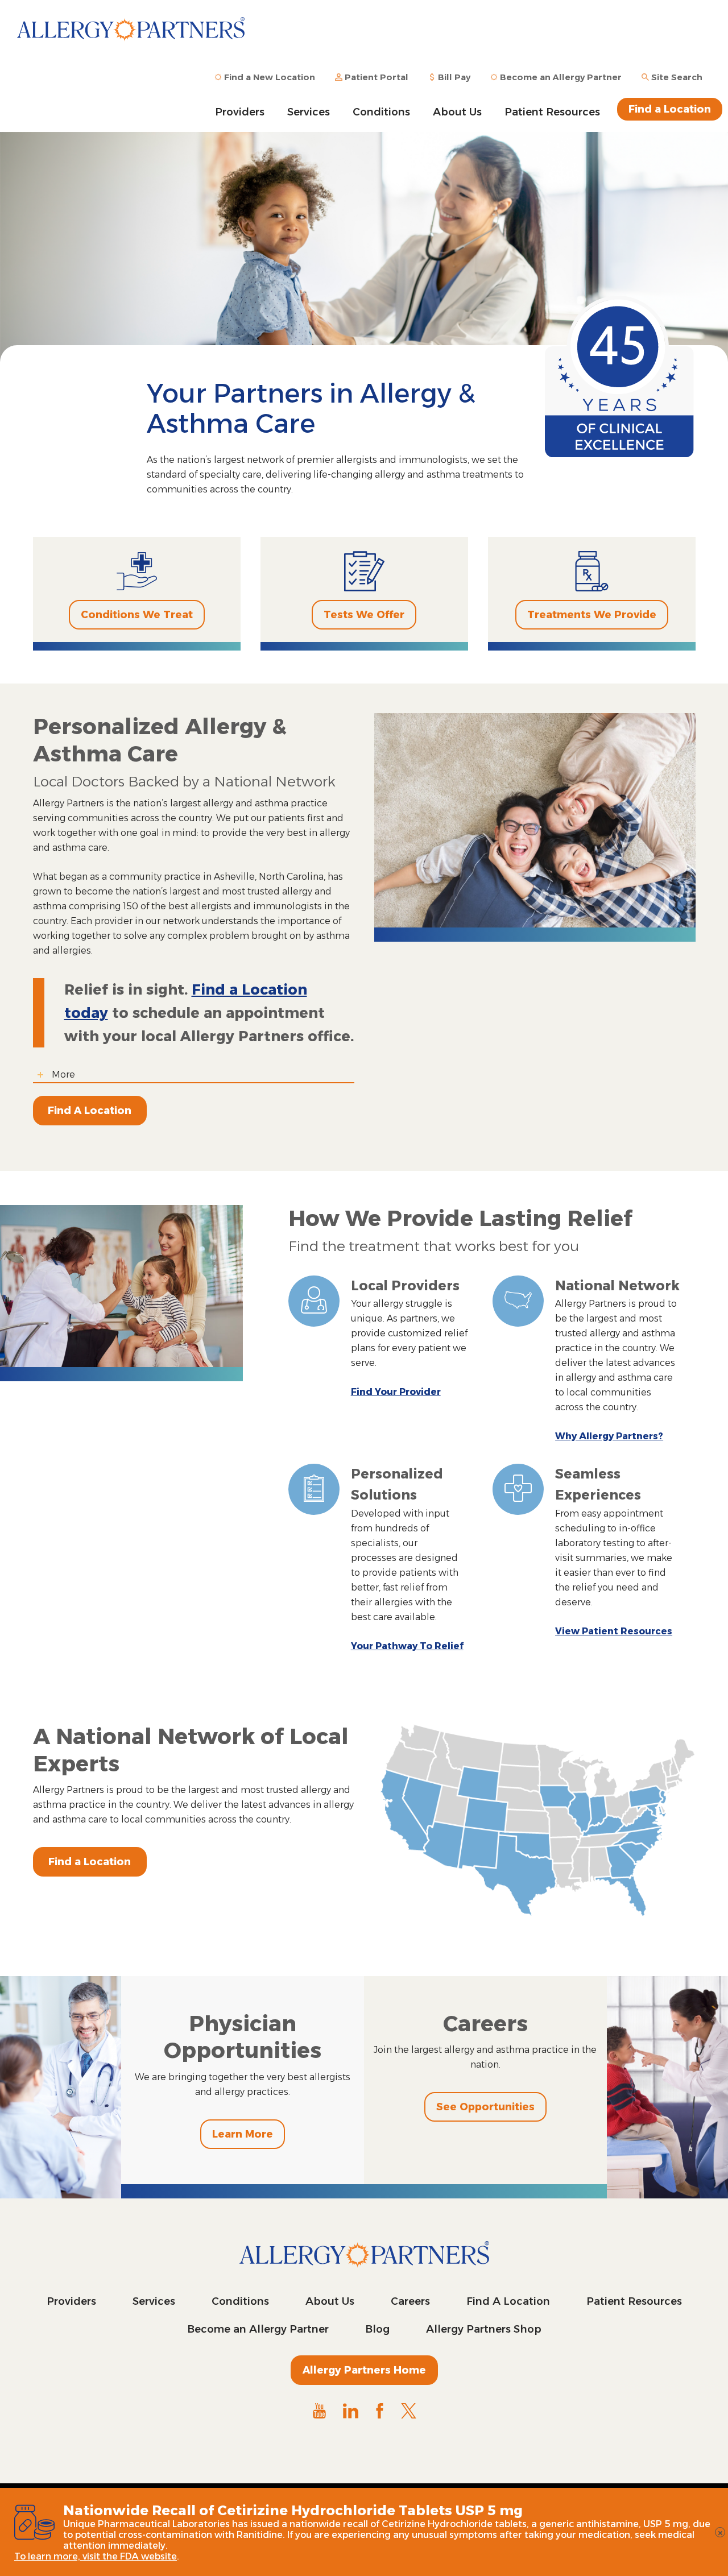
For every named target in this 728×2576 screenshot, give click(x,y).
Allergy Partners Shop (484, 2329)
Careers (410, 2301)
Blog (377, 2329)
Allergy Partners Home (364, 2370)
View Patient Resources (614, 1631)
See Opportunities (485, 2107)
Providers (240, 112)
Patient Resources (552, 112)
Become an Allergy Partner (258, 2329)
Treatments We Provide (592, 615)
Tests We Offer (364, 615)
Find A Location (90, 1111)
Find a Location (670, 109)
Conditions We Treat (137, 615)
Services (309, 112)
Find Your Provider (396, 1392)
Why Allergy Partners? (609, 1436)
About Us (457, 112)
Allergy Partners (131, 37)
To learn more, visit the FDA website (96, 2556)
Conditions (381, 112)
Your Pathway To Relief (407, 1646)
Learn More (243, 2134)
